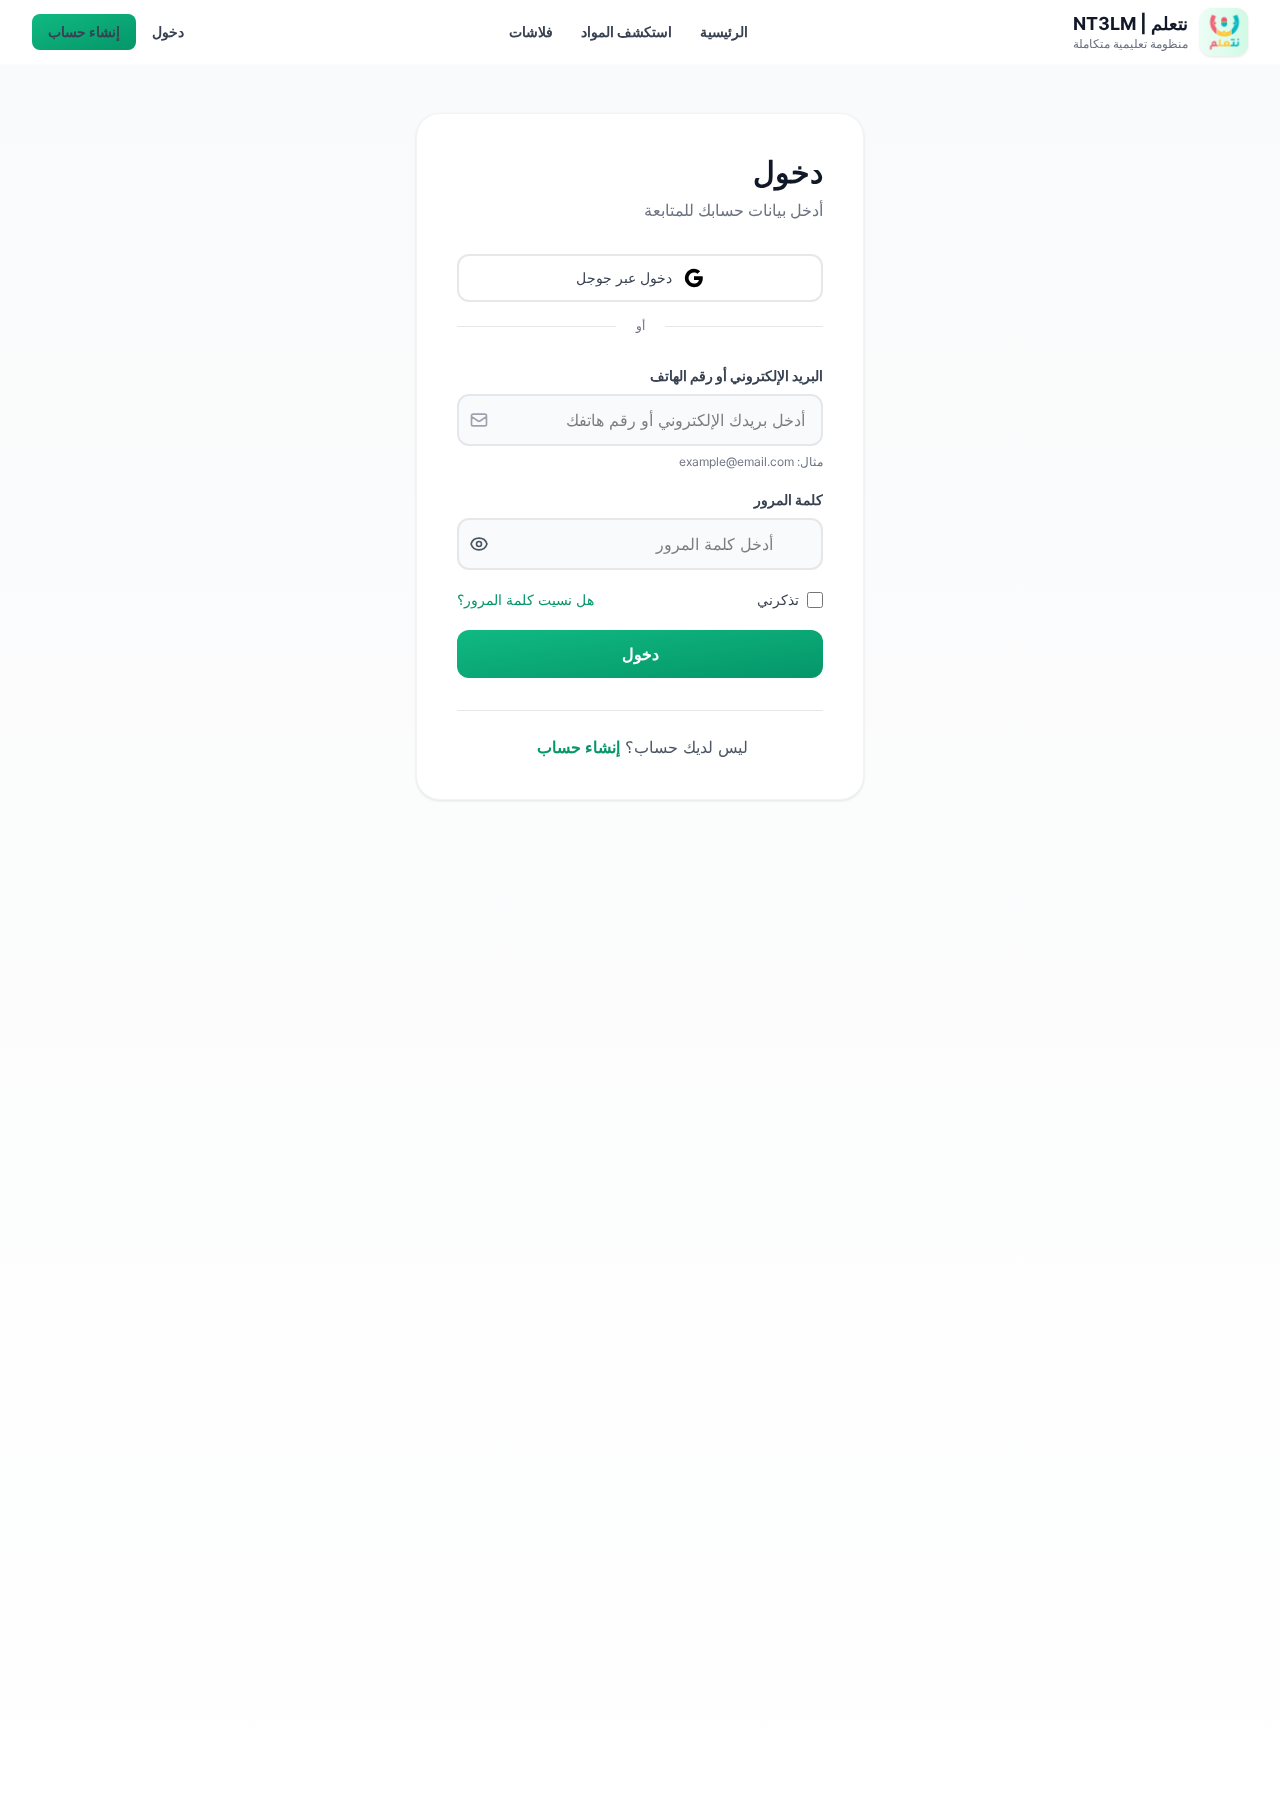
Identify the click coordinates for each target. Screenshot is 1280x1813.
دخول (168, 31)
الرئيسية (724, 31)
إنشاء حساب (84, 31)
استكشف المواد (626, 31)
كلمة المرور (788, 499)
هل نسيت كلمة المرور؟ (525, 599)
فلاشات (531, 31)
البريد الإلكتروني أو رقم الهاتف (736, 375)
